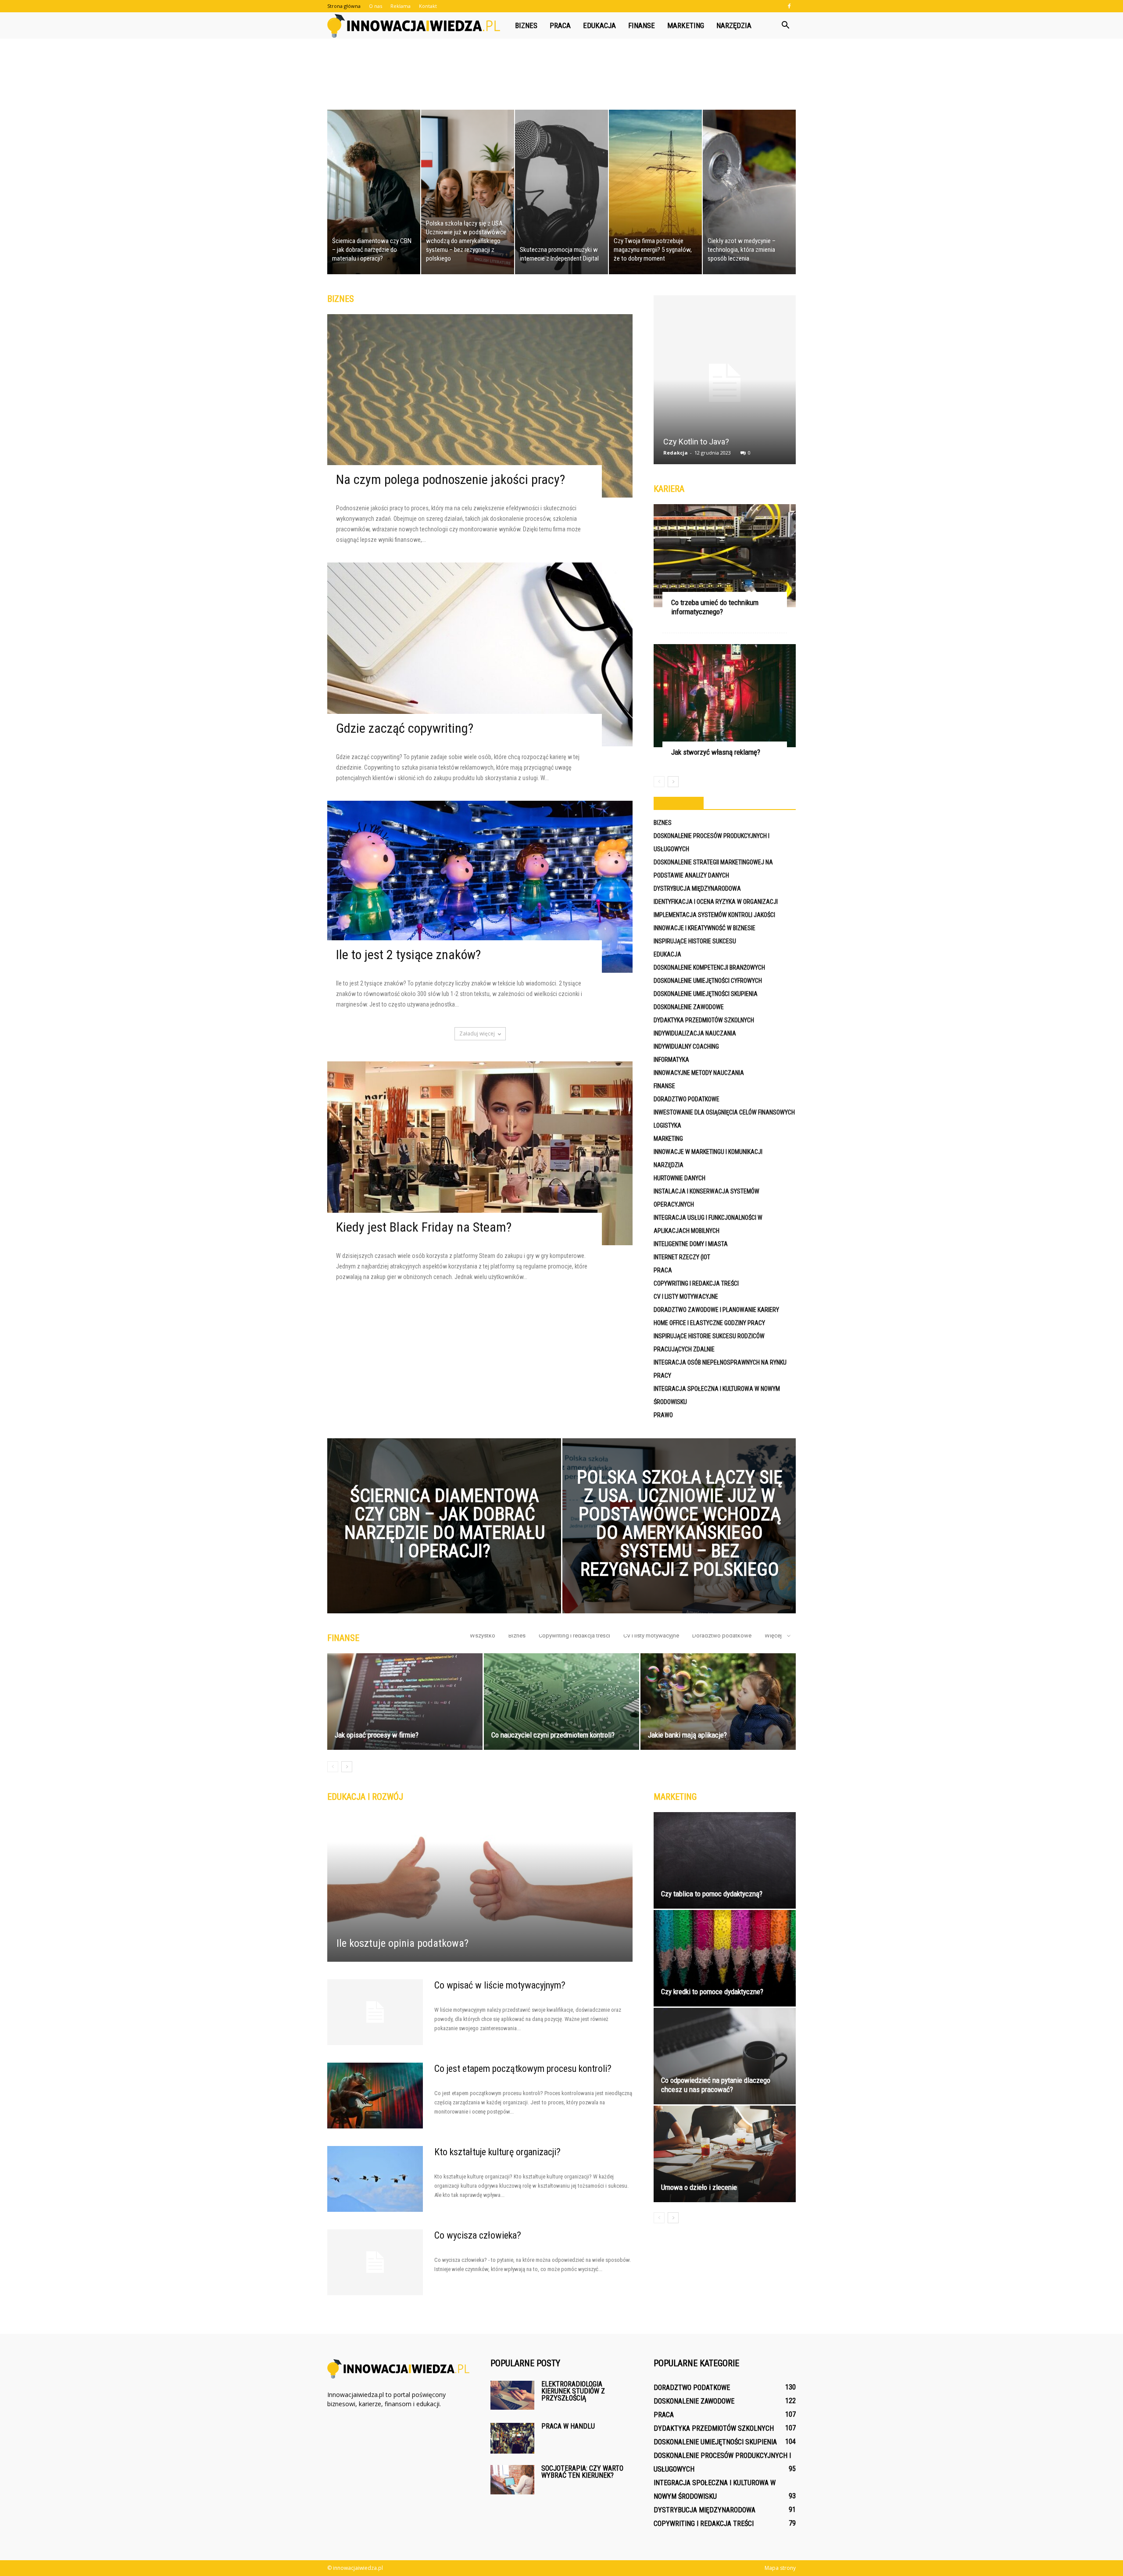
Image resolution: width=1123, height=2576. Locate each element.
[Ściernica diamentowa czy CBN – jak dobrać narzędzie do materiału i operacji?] (374, 192)
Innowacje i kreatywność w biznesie (705, 928)
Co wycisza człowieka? (478, 2235)
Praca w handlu (568, 2426)
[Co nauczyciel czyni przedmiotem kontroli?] (561, 1702)
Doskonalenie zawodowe (689, 1007)
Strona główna (344, 6)
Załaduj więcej (477, 1034)
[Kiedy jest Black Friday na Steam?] (480, 1153)
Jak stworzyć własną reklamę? (716, 752)
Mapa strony (780, 2568)
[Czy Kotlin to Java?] (725, 383)
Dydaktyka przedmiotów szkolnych (704, 1020)
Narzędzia (734, 25)
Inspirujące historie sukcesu (695, 941)
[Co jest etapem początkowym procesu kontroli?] (375, 2096)
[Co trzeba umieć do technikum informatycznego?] (725, 556)
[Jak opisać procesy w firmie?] (405, 1702)
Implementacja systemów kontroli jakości (714, 915)
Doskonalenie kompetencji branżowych (709, 967)
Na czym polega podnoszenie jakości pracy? (451, 479)
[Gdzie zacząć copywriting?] (480, 654)
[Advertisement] (561, 69)
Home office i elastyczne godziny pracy (709, 1323)
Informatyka (671, 1060)
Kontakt (428, 6)
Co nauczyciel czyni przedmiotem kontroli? (553, 1735)
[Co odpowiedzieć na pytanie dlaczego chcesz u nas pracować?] (725, 2056)
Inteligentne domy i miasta (691, 1244)
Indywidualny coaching (686, 1046)
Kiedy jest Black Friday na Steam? (424, 1227)
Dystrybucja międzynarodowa (697, 889)
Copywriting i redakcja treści (696, 1283)
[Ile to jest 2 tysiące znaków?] (480, 887)
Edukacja (599, 25)
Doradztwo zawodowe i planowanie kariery (716, 1310)
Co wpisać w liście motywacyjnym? (500, 1985)
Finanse (642, 25)
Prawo (663, 1415)
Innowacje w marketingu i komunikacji (708, 1152)
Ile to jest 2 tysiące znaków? (408, 955)
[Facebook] (789, 6)
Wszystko (483, 1636)
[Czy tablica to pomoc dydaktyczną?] (725, 1860)
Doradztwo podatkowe (687, 1099)
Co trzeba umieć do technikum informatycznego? (715, 607)
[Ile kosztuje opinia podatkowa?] (480, 1887)
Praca (560, 25)
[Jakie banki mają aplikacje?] (718, 1702)
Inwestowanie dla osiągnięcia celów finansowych (724, 1112)
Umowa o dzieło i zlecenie (699, 2187)
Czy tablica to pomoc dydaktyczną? (712, 1894)
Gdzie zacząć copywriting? (405, 728)
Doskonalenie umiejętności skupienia (706, 994)
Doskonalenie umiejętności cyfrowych (708, 981)
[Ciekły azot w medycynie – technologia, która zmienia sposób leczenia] (749, 192)
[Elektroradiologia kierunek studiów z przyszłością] (512, 2395)
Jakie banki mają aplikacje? (687, 1735)
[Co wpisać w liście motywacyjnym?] (375, 2012)
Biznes (526, 25)
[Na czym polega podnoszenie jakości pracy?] (480, 406)
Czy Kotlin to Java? (696, 442)
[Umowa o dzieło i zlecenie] (725, 2154)
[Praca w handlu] (512, 2438)
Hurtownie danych (680, 1178)
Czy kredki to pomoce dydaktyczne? (712, 1992)
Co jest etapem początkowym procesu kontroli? (523, 2069)
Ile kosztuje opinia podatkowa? (402, 1943)
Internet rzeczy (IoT (682, 1257)
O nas (376, 6)
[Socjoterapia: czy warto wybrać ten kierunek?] (512, 2480)
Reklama (401, 6)
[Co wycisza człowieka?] (375, 2262)
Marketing (686, 25)
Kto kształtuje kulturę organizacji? (497, 2152)
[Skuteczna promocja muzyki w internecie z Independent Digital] (561, 192)
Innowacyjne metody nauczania (699, 1073)
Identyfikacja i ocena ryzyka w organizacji (716, 902)
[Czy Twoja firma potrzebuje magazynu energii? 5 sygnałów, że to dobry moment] (655, 192)
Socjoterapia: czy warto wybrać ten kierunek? (582, 2472)
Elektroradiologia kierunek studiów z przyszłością (573, 2391)
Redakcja (676, 453)
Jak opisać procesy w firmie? (377, 1735)
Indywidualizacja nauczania (695, 1033)
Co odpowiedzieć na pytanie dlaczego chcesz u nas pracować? (716, 2085)
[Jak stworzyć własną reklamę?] (725, 696)
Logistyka (667, 1125)
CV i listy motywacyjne (686, 1297)
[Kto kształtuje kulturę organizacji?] (375, 2179)
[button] (785, 25)
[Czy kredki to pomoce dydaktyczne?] (725, 1958)
